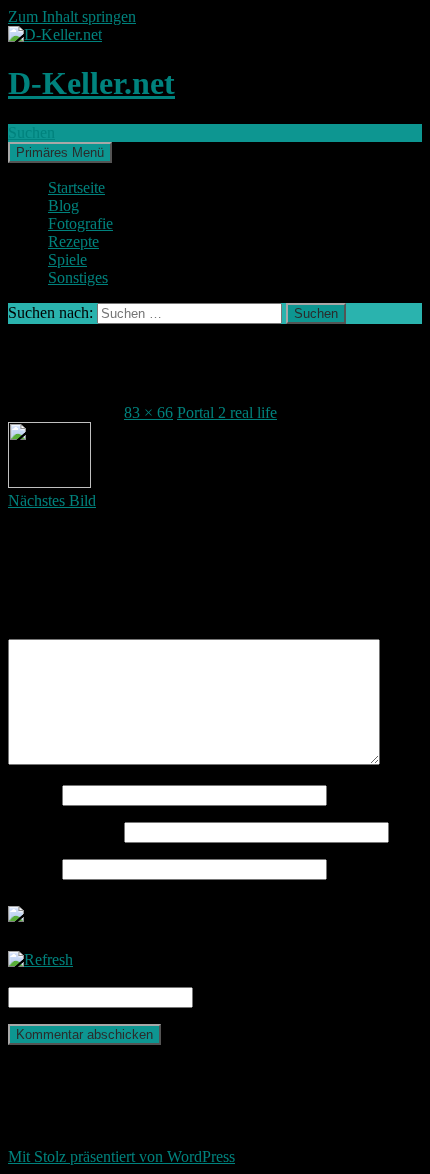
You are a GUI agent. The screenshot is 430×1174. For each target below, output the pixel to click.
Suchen (31, 132)
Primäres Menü (60, 152)
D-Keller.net (91, 83)
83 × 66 (148, 412)
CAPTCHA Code (254, 996)
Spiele (67, 259)
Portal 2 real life (227, 412)
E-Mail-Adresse (64, 831)
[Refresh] (40, 959)
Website (33, 868)
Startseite (76, 187)
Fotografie (80, 223)
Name (33, 794)
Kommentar (51, 629)
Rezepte (73, 241)
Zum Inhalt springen (72, 16)
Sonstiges (78, 277)
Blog (63, 205)
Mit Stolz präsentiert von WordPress (121, 1156)
